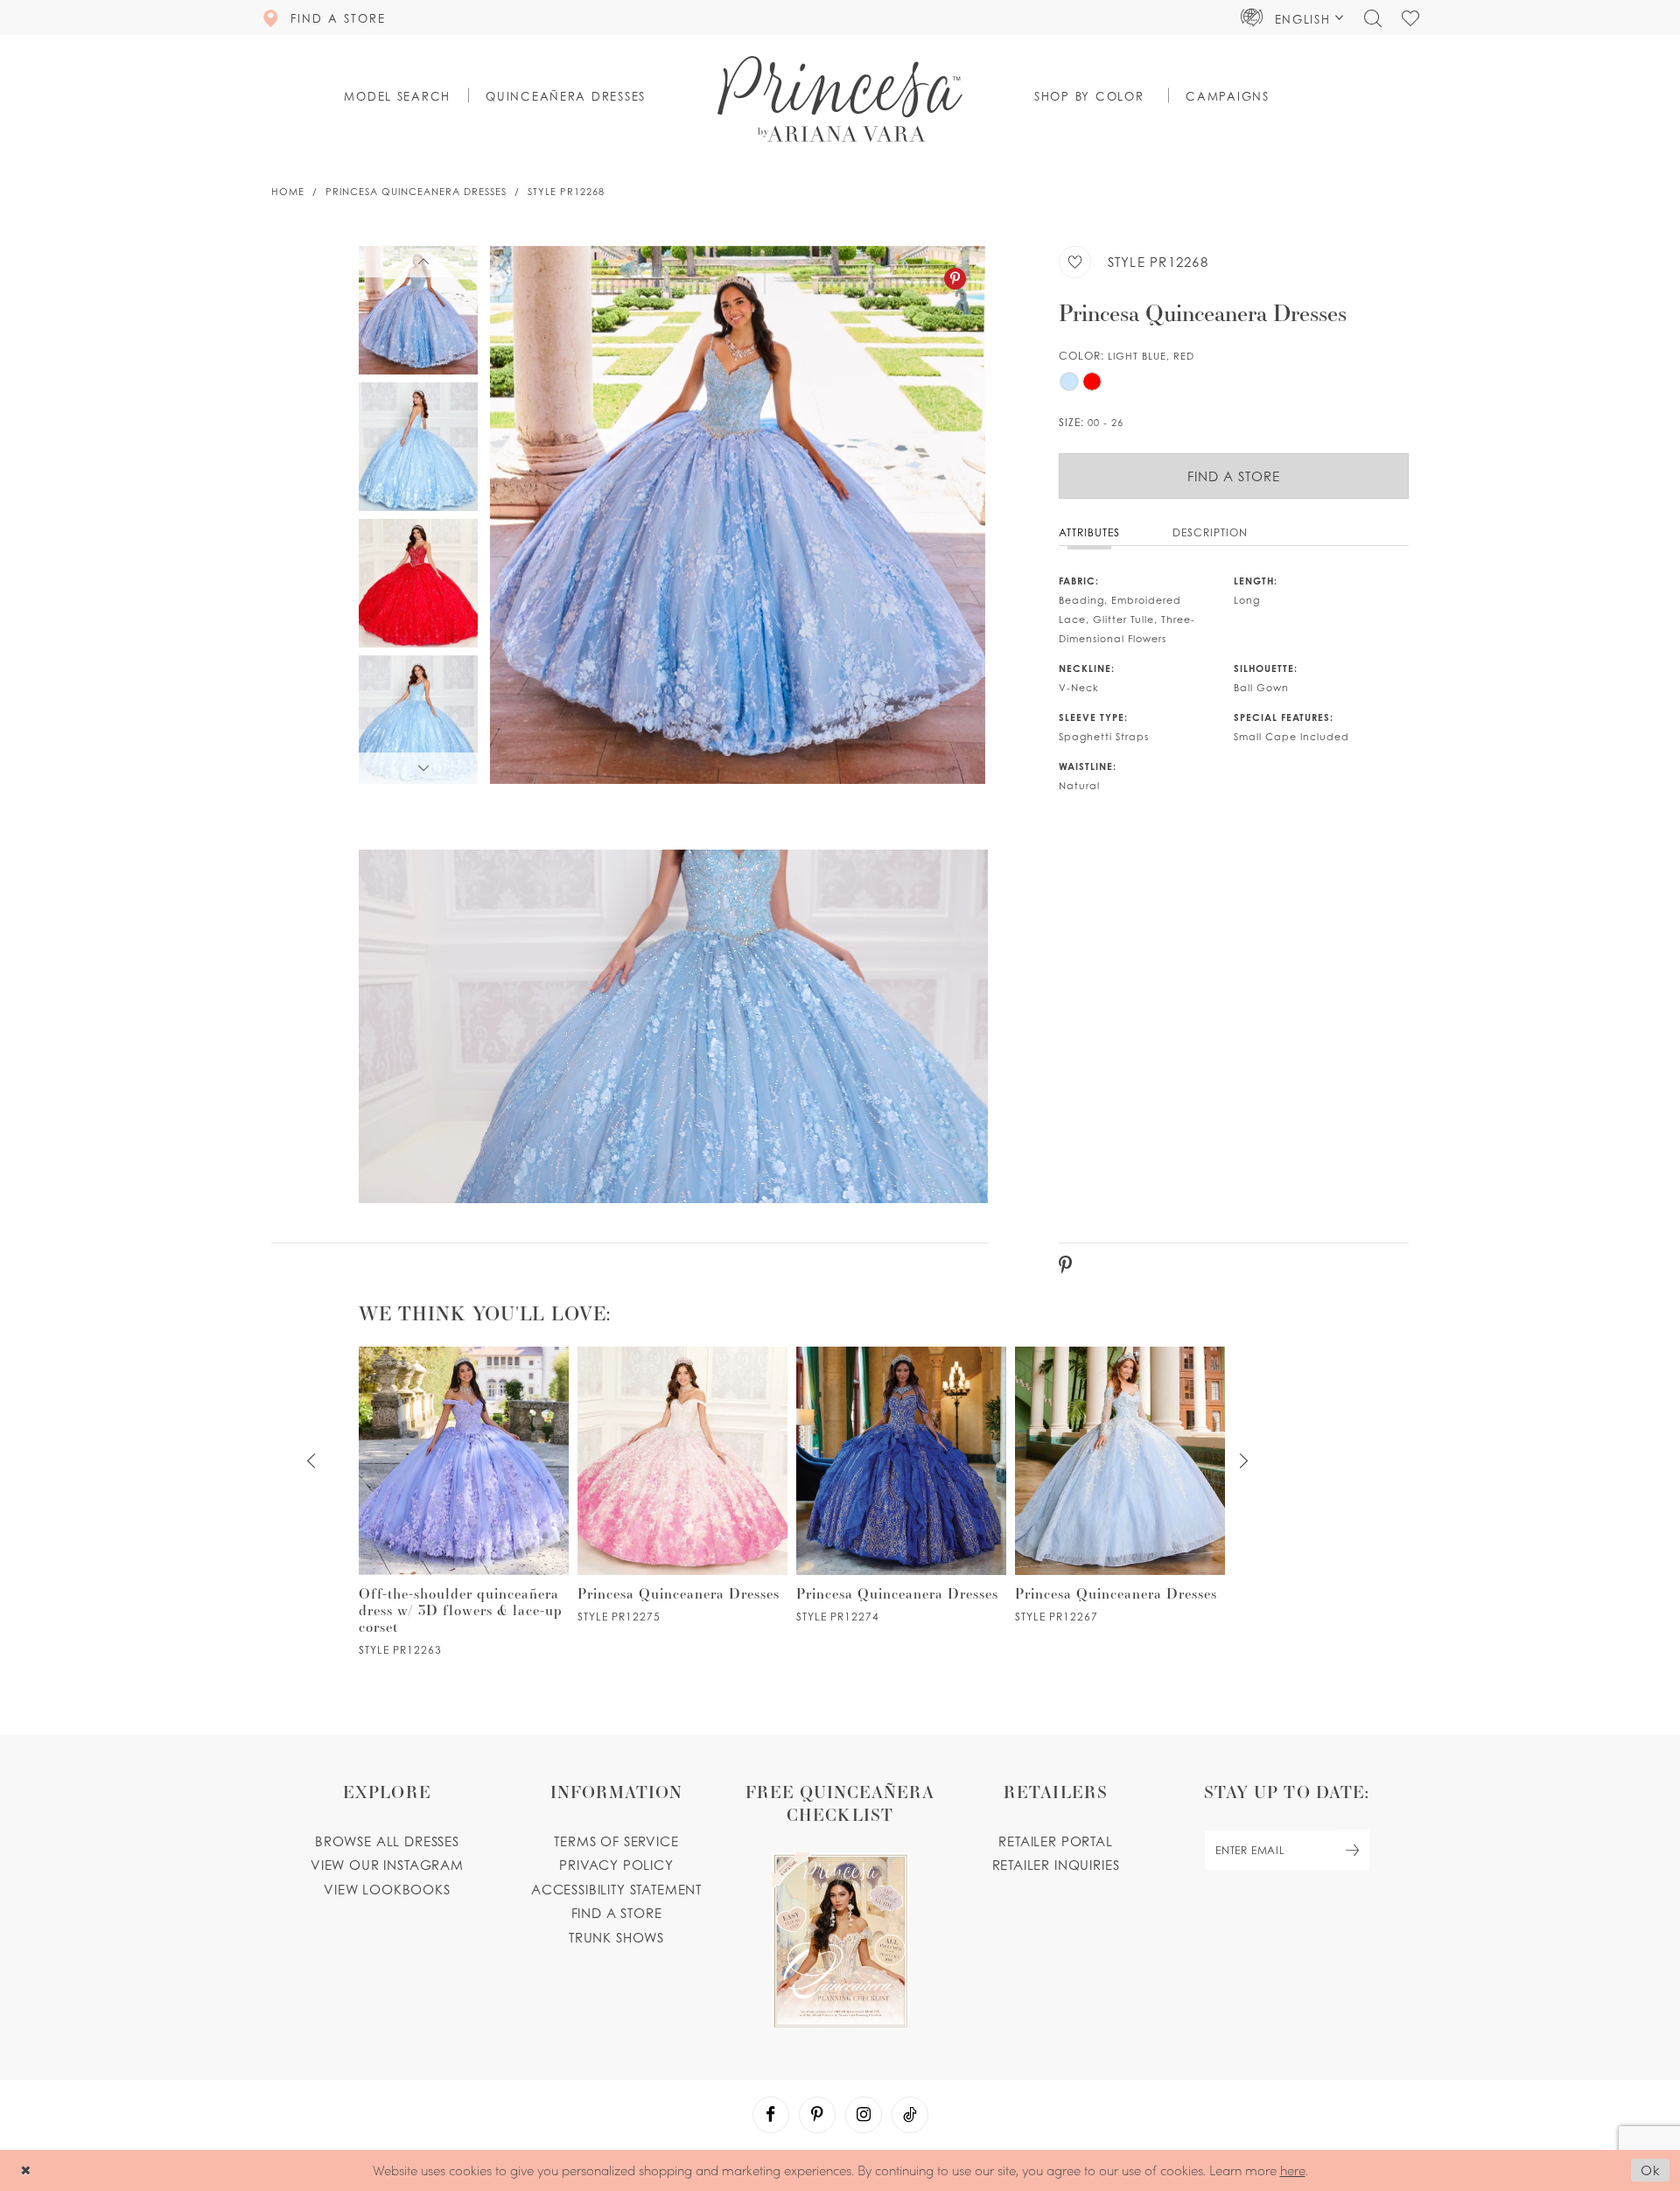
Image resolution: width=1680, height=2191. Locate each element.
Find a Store (1234, 476)
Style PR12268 (566, 192)
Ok (1651, 2171)
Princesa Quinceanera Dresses (416, 192)
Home (288, 192)
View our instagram (387, 1865)
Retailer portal (1055, 1841)
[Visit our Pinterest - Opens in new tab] (817, 2115)
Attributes (1089, 532)
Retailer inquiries (1056, 1865)
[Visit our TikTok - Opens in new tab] (910, 2115)
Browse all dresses (387, 1841)
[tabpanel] (738, 515)
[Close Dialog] (26, 2170)
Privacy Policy (616, 1865)
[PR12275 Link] (682, 1485)
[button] (1292, 17)
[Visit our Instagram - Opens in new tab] (864, 2115)
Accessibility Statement (616, 1889)
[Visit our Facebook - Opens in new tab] (771, 2115)
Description (1210, 532)
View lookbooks (387, 1889)
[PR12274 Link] (901, 1485)
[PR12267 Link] (1120, 1485)
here (1293, 2170)
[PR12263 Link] (464, 1501)
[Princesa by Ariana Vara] (840, 99)
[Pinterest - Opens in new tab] (955, 279)
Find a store (617, 1913)
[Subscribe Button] (1353, 1850)
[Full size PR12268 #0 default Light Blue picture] (738, 515)
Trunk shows (616, 1937)
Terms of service (616, 1841)
